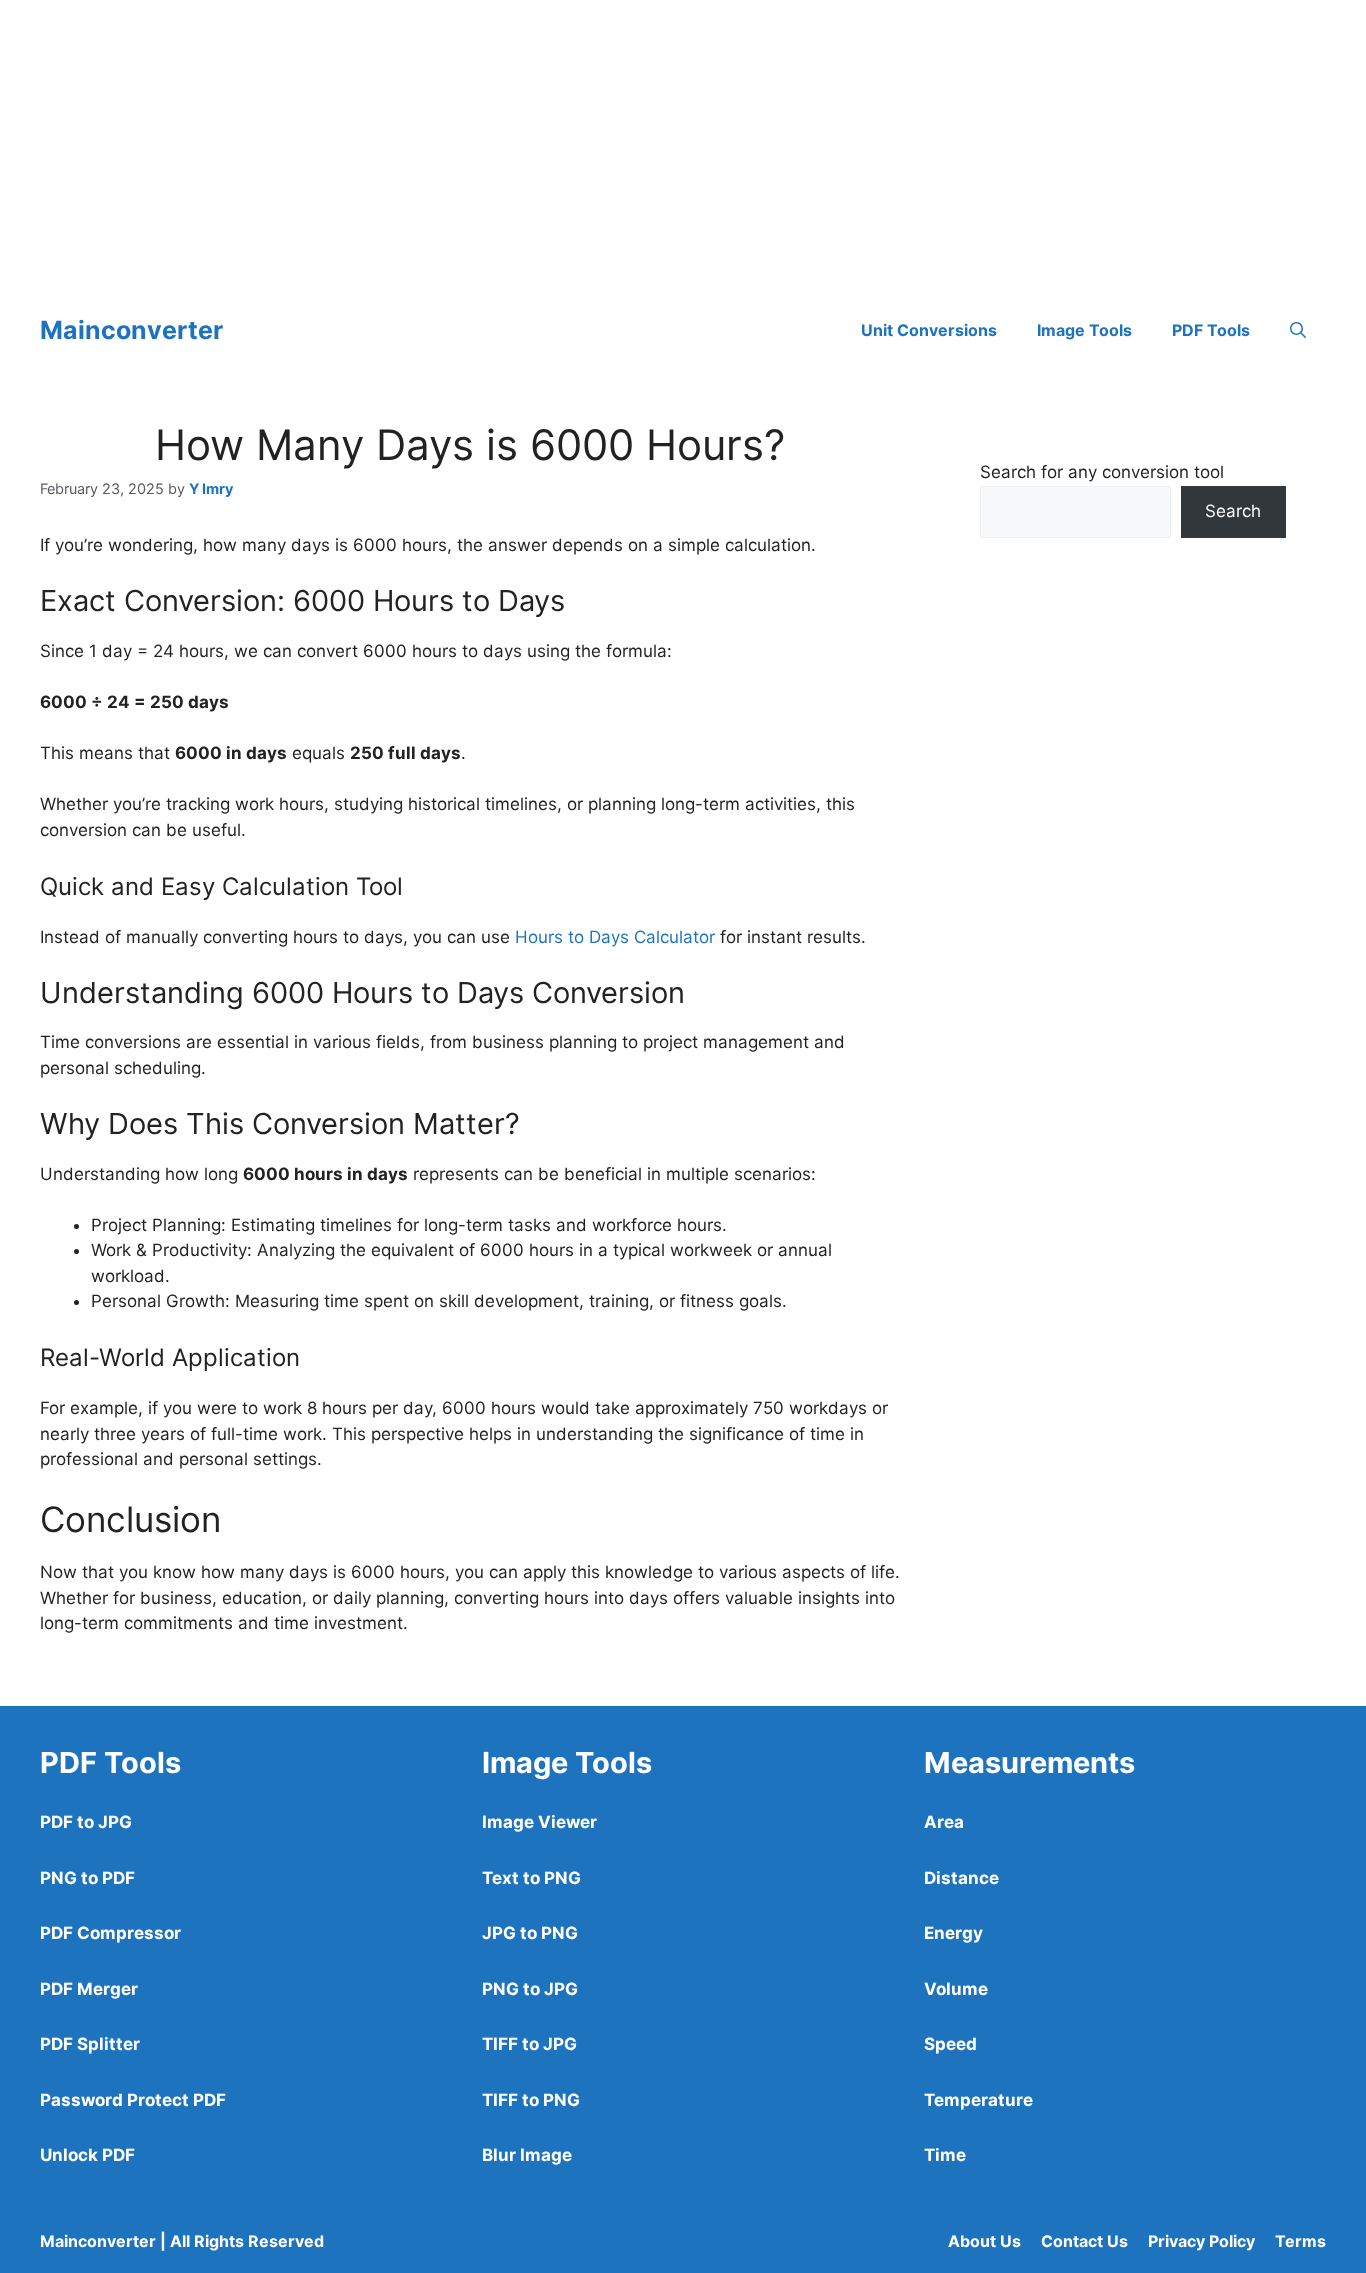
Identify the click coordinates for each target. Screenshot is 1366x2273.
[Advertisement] (600, 140)
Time (945, 2155)
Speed (950, 2044)
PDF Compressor (110, 1933)
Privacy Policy (1201, 2241)
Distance (961, 1878)
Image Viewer (539, 1822)
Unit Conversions (929, 330)
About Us (984, 2241)
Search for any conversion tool (1102, 472)
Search (1233, 511)
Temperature (978, 2100)
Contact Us (1084, 2241)
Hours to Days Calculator (615, 937)
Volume (956, 1989)
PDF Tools (1211, 330)
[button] (1298, 330)
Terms (1300, 2241)
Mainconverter (131, 330)
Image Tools (1084, 330)
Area (944, 1822)
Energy (953, 1933)
